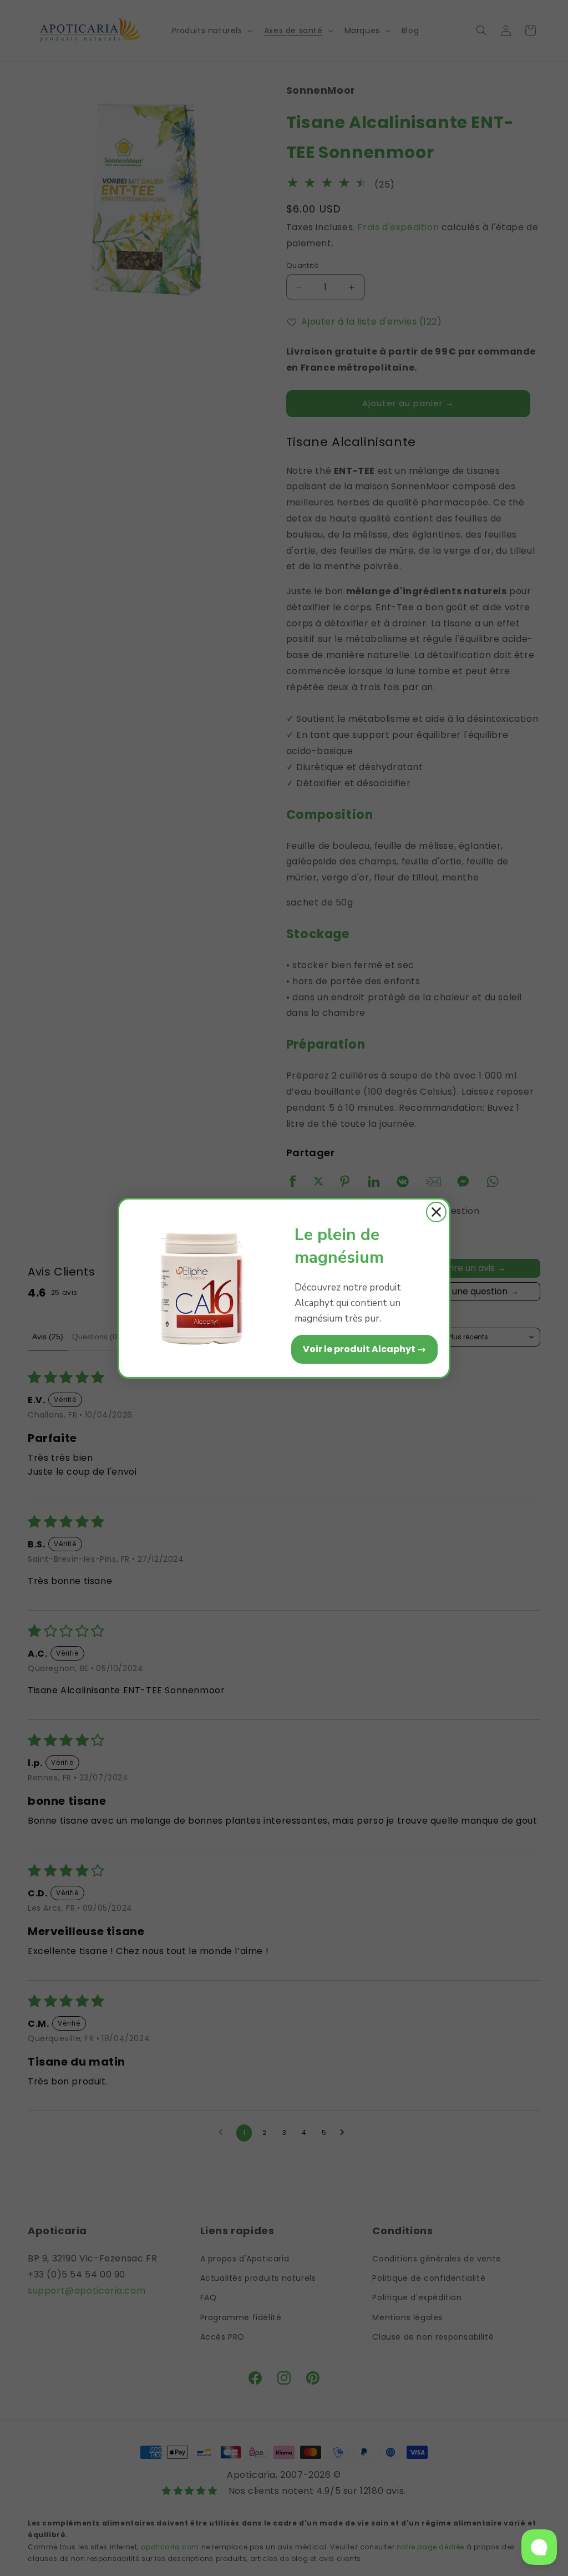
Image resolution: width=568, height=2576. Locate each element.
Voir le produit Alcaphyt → (364, 1349)
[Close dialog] (436, 1212)
